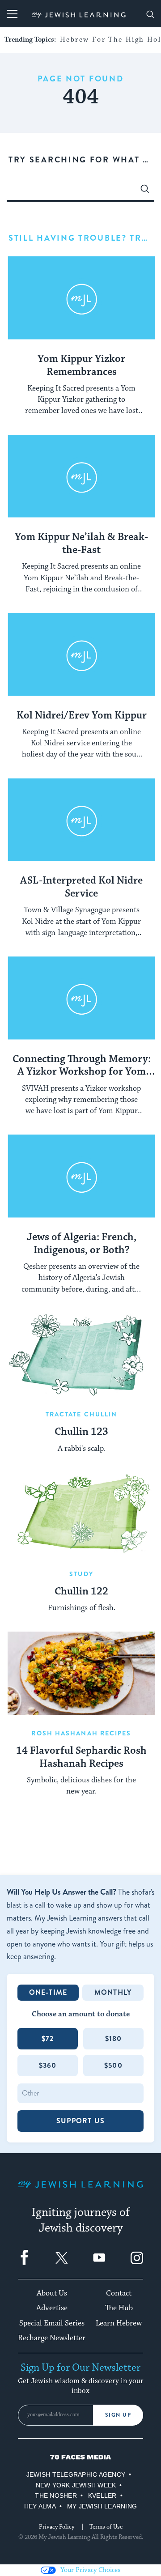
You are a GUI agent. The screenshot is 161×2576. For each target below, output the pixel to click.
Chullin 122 (81, 1592)
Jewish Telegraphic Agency (76, 2474)
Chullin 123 (81, 1432)
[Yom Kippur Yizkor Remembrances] (81, 298)
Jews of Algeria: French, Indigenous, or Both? (82, 1244)
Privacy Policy (57, 2527)
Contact (119, 2293)
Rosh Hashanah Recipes (81, 1733)
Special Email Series (52, 2323)
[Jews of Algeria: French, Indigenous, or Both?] (81, 1176)
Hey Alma (40, 2506)
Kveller (102, 2495)
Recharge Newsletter (52, 2338)
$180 (114, 2038)
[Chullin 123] (81, 1355)
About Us (52, 2293)
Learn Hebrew (119, 2323)
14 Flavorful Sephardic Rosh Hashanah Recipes (81, 1758)
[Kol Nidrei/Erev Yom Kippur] (81, 655)
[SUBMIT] (145, 191)
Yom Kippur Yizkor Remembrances (81, 366)
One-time (48, 1992)
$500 (113, 2065)
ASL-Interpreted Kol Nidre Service (81, 887)
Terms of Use (106, 2527)
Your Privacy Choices (90, 2570)
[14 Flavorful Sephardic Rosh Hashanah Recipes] (81, 1673)
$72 (48, 2038)
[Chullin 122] (81, 1514)
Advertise (52, 2308)
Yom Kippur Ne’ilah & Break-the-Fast (81, 544)
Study (81, 1574)
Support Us (80, 2121)
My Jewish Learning (102, 2506)
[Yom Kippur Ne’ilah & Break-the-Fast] (81, 476)
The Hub (119, 2308)
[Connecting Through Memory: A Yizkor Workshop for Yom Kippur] (81, 998)
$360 (48, 2065)
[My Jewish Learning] (80, 2191)
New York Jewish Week (76, 2485)
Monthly (113, 1992)
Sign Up (118, 2415)
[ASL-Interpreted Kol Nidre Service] (81, 820)
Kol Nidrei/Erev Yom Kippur (82, 716)
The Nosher (56, 2495)
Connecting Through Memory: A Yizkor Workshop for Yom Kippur (82, 1066)
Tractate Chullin (82, 1414)
